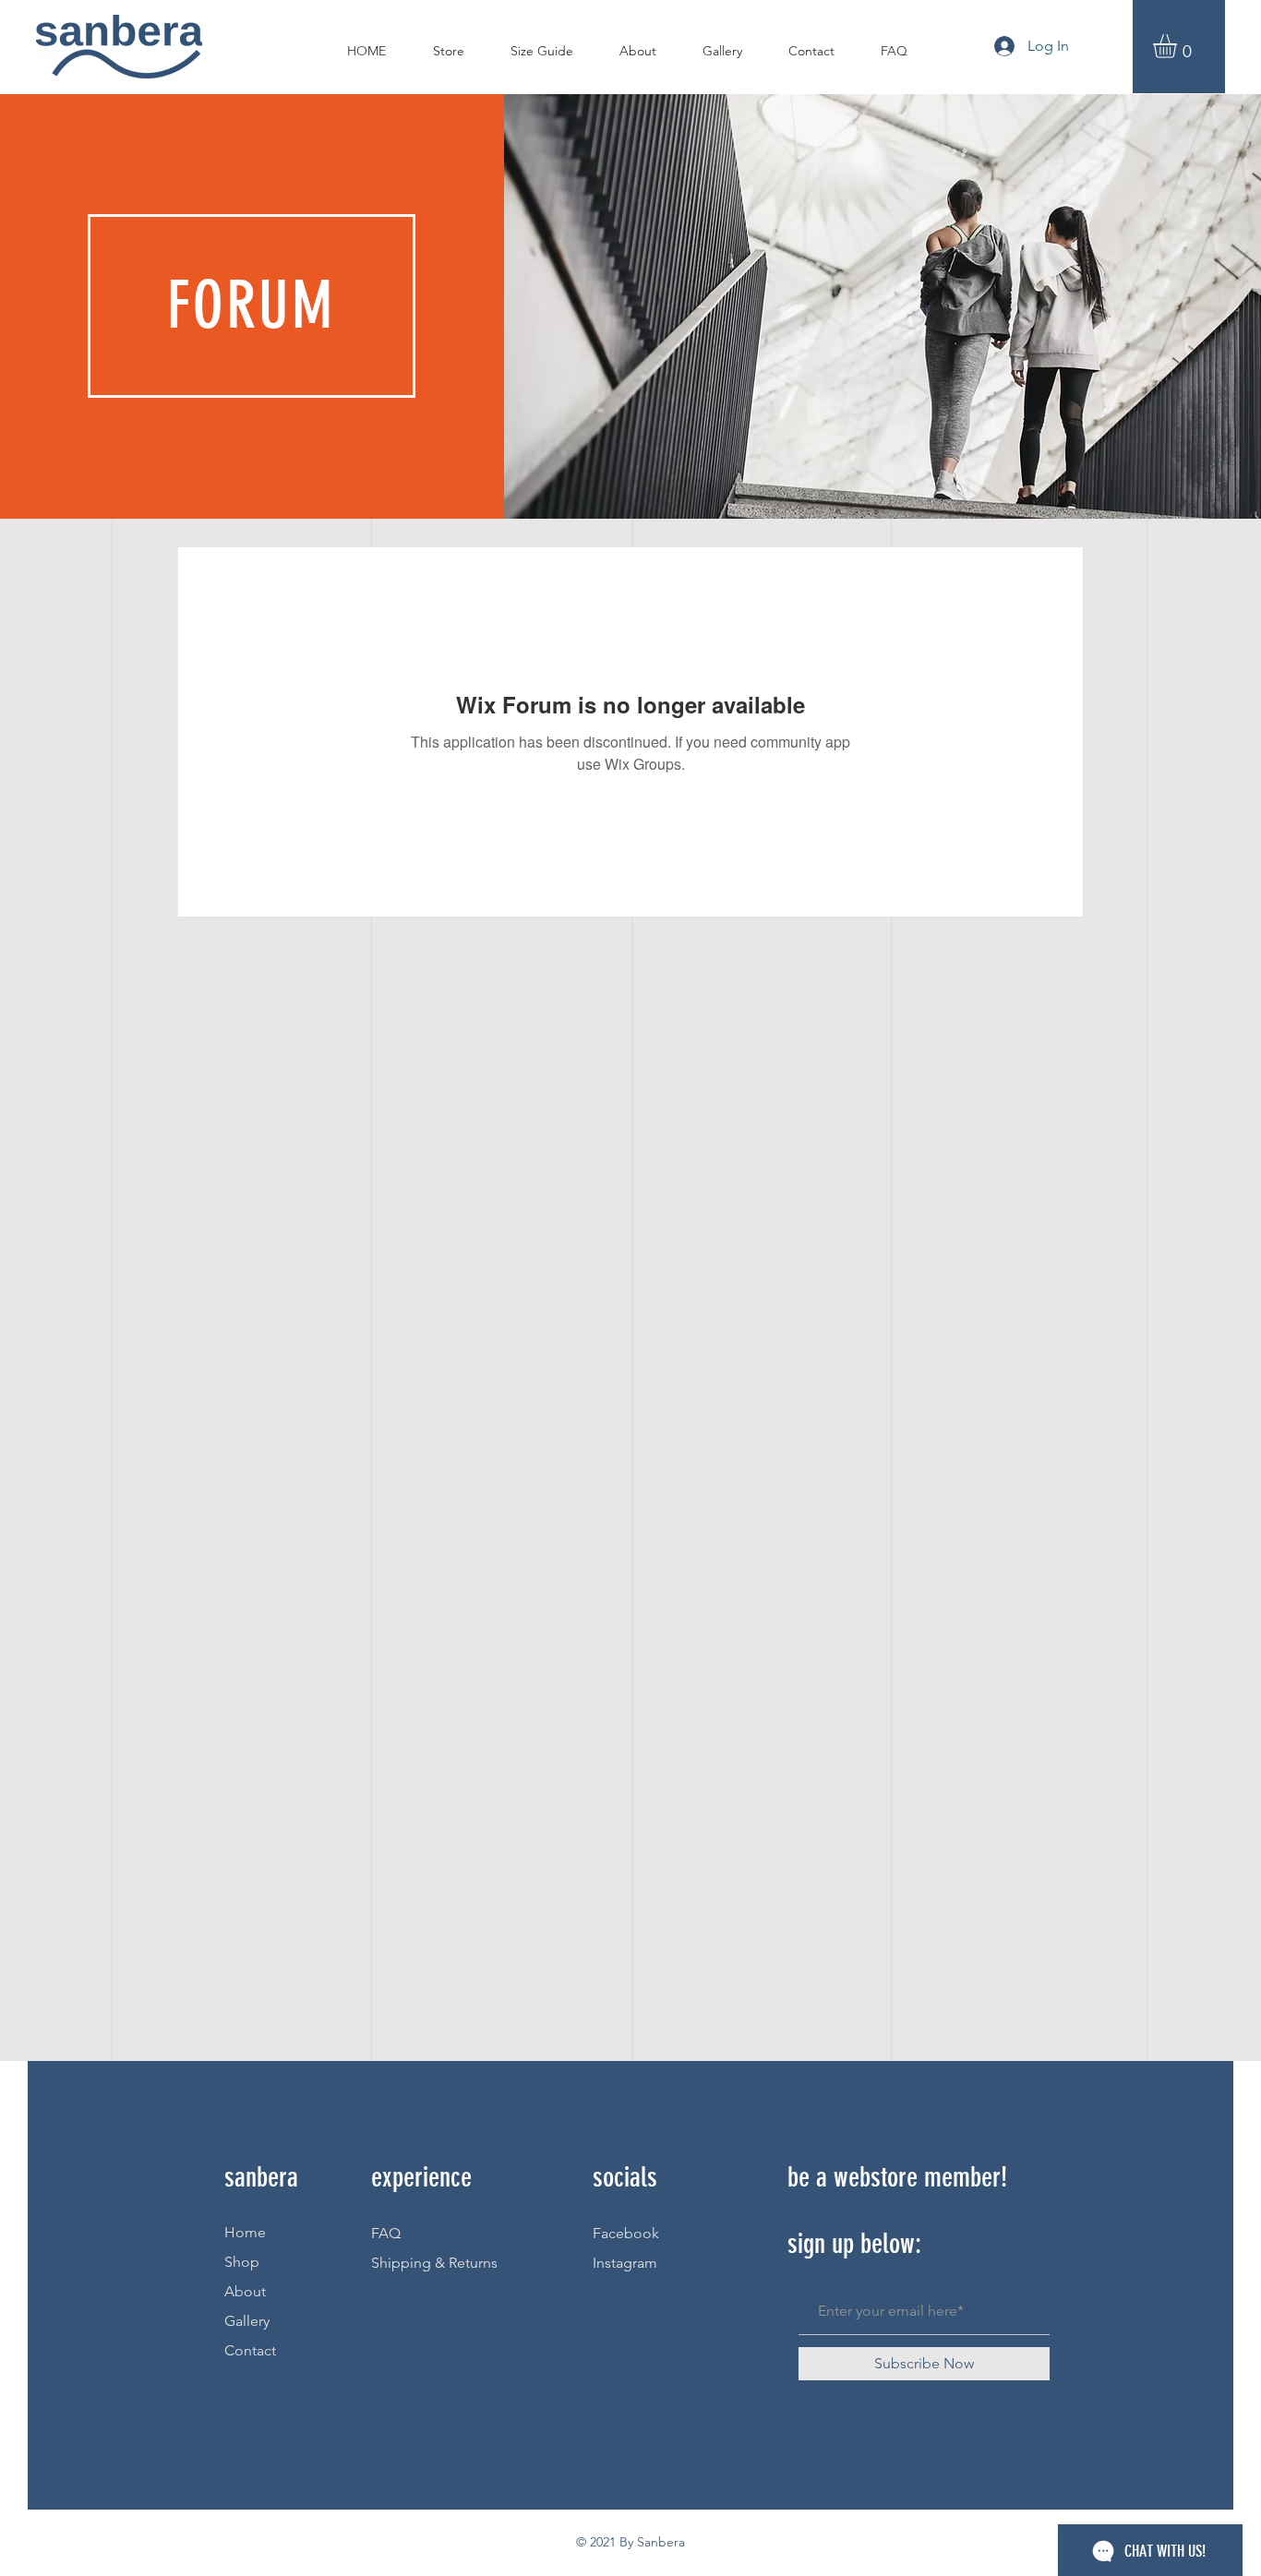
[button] (1179, 46)
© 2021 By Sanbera (630, 2542)
